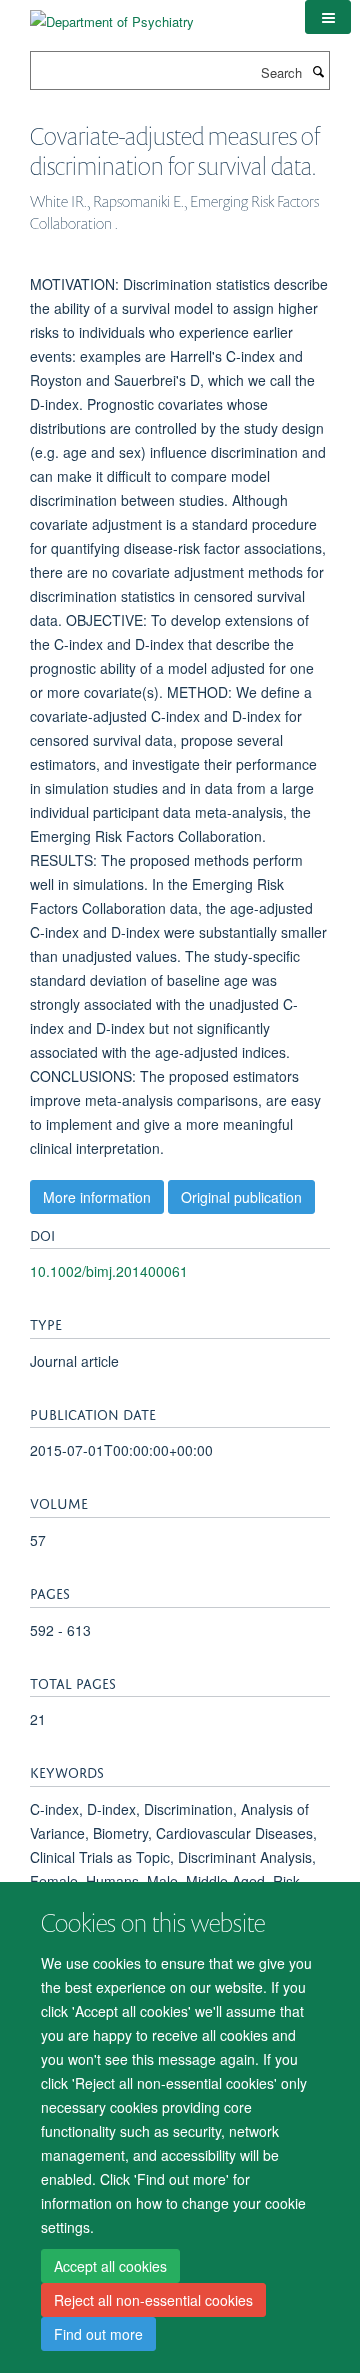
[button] (328, 17)
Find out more (98, 2334)
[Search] (318, 71)
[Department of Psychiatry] (112, 14)
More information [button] (97, 1197)
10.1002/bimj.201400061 (109, 1271)
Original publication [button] (241, 1197)
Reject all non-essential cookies (153, 2300)
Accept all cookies (110, 2266)
